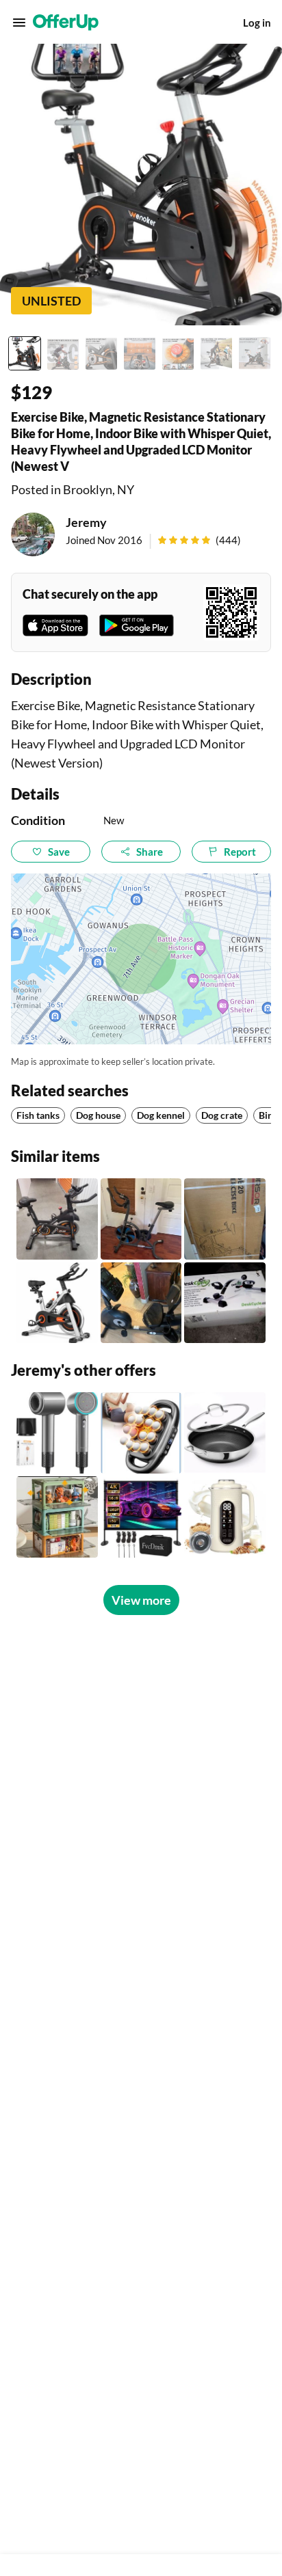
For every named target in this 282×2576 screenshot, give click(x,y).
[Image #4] (140, 353)
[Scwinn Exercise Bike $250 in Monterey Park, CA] (141, 1303)
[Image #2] (63, 353)
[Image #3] (101, 353)
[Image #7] (255, 353)
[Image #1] (25, 353)
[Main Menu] (19, 23)
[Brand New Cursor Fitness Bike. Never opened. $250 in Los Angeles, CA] (225, 1219)
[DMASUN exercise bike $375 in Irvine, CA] (57, 1219)
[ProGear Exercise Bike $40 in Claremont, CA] (141, 1219)
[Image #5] (178, 353)
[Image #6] (216, 353)
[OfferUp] (66, 23)
